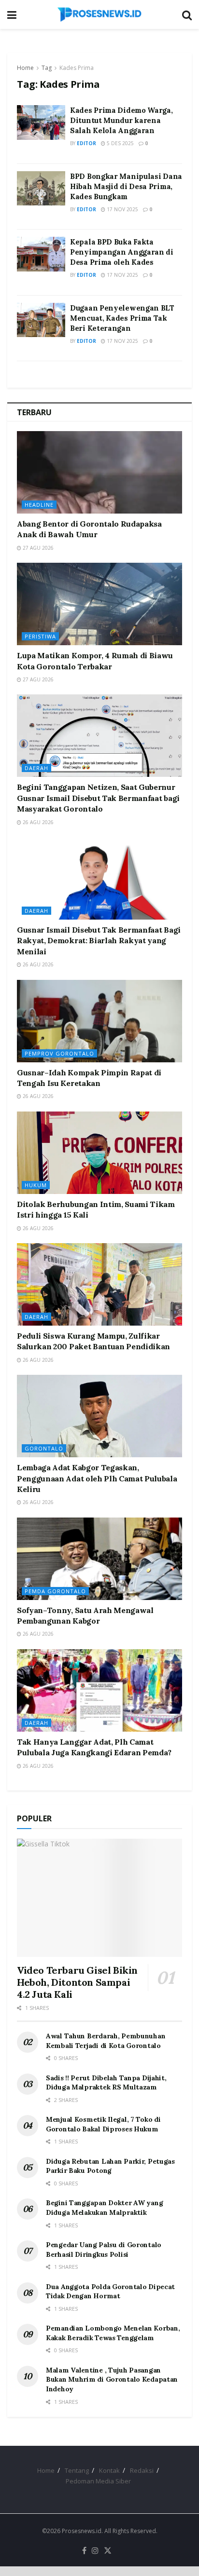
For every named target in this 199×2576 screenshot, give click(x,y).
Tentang (77, 2470)
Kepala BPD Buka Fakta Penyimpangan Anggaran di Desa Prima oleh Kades (122, 252)
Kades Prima (77, 68)
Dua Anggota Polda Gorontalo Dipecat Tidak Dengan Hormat (110, 2291)
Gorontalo (44, 1448)
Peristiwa (40, 636)
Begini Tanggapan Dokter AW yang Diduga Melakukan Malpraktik (104, 2208)
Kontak (109, 2470)
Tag (47, 68)
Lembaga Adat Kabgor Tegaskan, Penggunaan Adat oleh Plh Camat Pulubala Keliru (97, 1478)
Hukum (36, 1185)
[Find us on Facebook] (84, 2551)
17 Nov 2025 (122, 209)
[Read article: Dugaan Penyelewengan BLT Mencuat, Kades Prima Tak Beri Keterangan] (41, 320)
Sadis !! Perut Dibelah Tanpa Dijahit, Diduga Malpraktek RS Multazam (106, 2083)
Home (25, 68)
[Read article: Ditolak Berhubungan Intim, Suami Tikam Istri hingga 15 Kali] (99, 1153)
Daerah (36, 768)
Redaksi (142, 2470)
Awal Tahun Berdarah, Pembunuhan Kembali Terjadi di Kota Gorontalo (106, 2041)
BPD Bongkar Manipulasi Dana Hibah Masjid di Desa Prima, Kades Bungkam (126, 186)
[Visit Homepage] (99, 14)
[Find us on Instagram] (95, 2551)
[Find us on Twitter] (108, 2551)
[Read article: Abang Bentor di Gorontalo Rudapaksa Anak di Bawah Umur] (99, 472)
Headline (39, 505)
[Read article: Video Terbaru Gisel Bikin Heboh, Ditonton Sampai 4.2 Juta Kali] (99, 1898)
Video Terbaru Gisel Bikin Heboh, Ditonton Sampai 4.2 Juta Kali (77, 1982)
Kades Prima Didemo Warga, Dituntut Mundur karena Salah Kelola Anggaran (121, 120)
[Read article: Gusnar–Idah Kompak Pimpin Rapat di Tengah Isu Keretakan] (99, 1021)
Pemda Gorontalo (55, 1591)
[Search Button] (187, 14)
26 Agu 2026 (37, 822)
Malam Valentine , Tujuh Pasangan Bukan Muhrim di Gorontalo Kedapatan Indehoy (112, 2379)
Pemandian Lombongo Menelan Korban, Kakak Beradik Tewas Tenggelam (113, 2333)
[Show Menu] (12, 14)
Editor (86, 143)
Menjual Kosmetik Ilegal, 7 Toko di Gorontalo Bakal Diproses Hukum (103, 2124)
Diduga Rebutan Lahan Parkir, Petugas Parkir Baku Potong (110, 2166)
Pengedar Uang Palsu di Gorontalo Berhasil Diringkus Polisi (104, 2250)
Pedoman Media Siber (98, 2481)
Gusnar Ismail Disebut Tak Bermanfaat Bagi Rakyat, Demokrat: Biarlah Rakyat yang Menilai (99, 941)
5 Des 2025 (120, 143)
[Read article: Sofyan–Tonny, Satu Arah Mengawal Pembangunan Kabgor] (99, 1559)
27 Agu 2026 (37, 548)
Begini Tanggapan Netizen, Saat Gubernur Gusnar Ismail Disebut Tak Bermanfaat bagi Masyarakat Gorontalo (98, 798)
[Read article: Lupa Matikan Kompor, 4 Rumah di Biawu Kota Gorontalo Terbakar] (99, 604)
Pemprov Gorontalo (59, 1053)
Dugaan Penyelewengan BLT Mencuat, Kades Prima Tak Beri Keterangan (122, 318)
